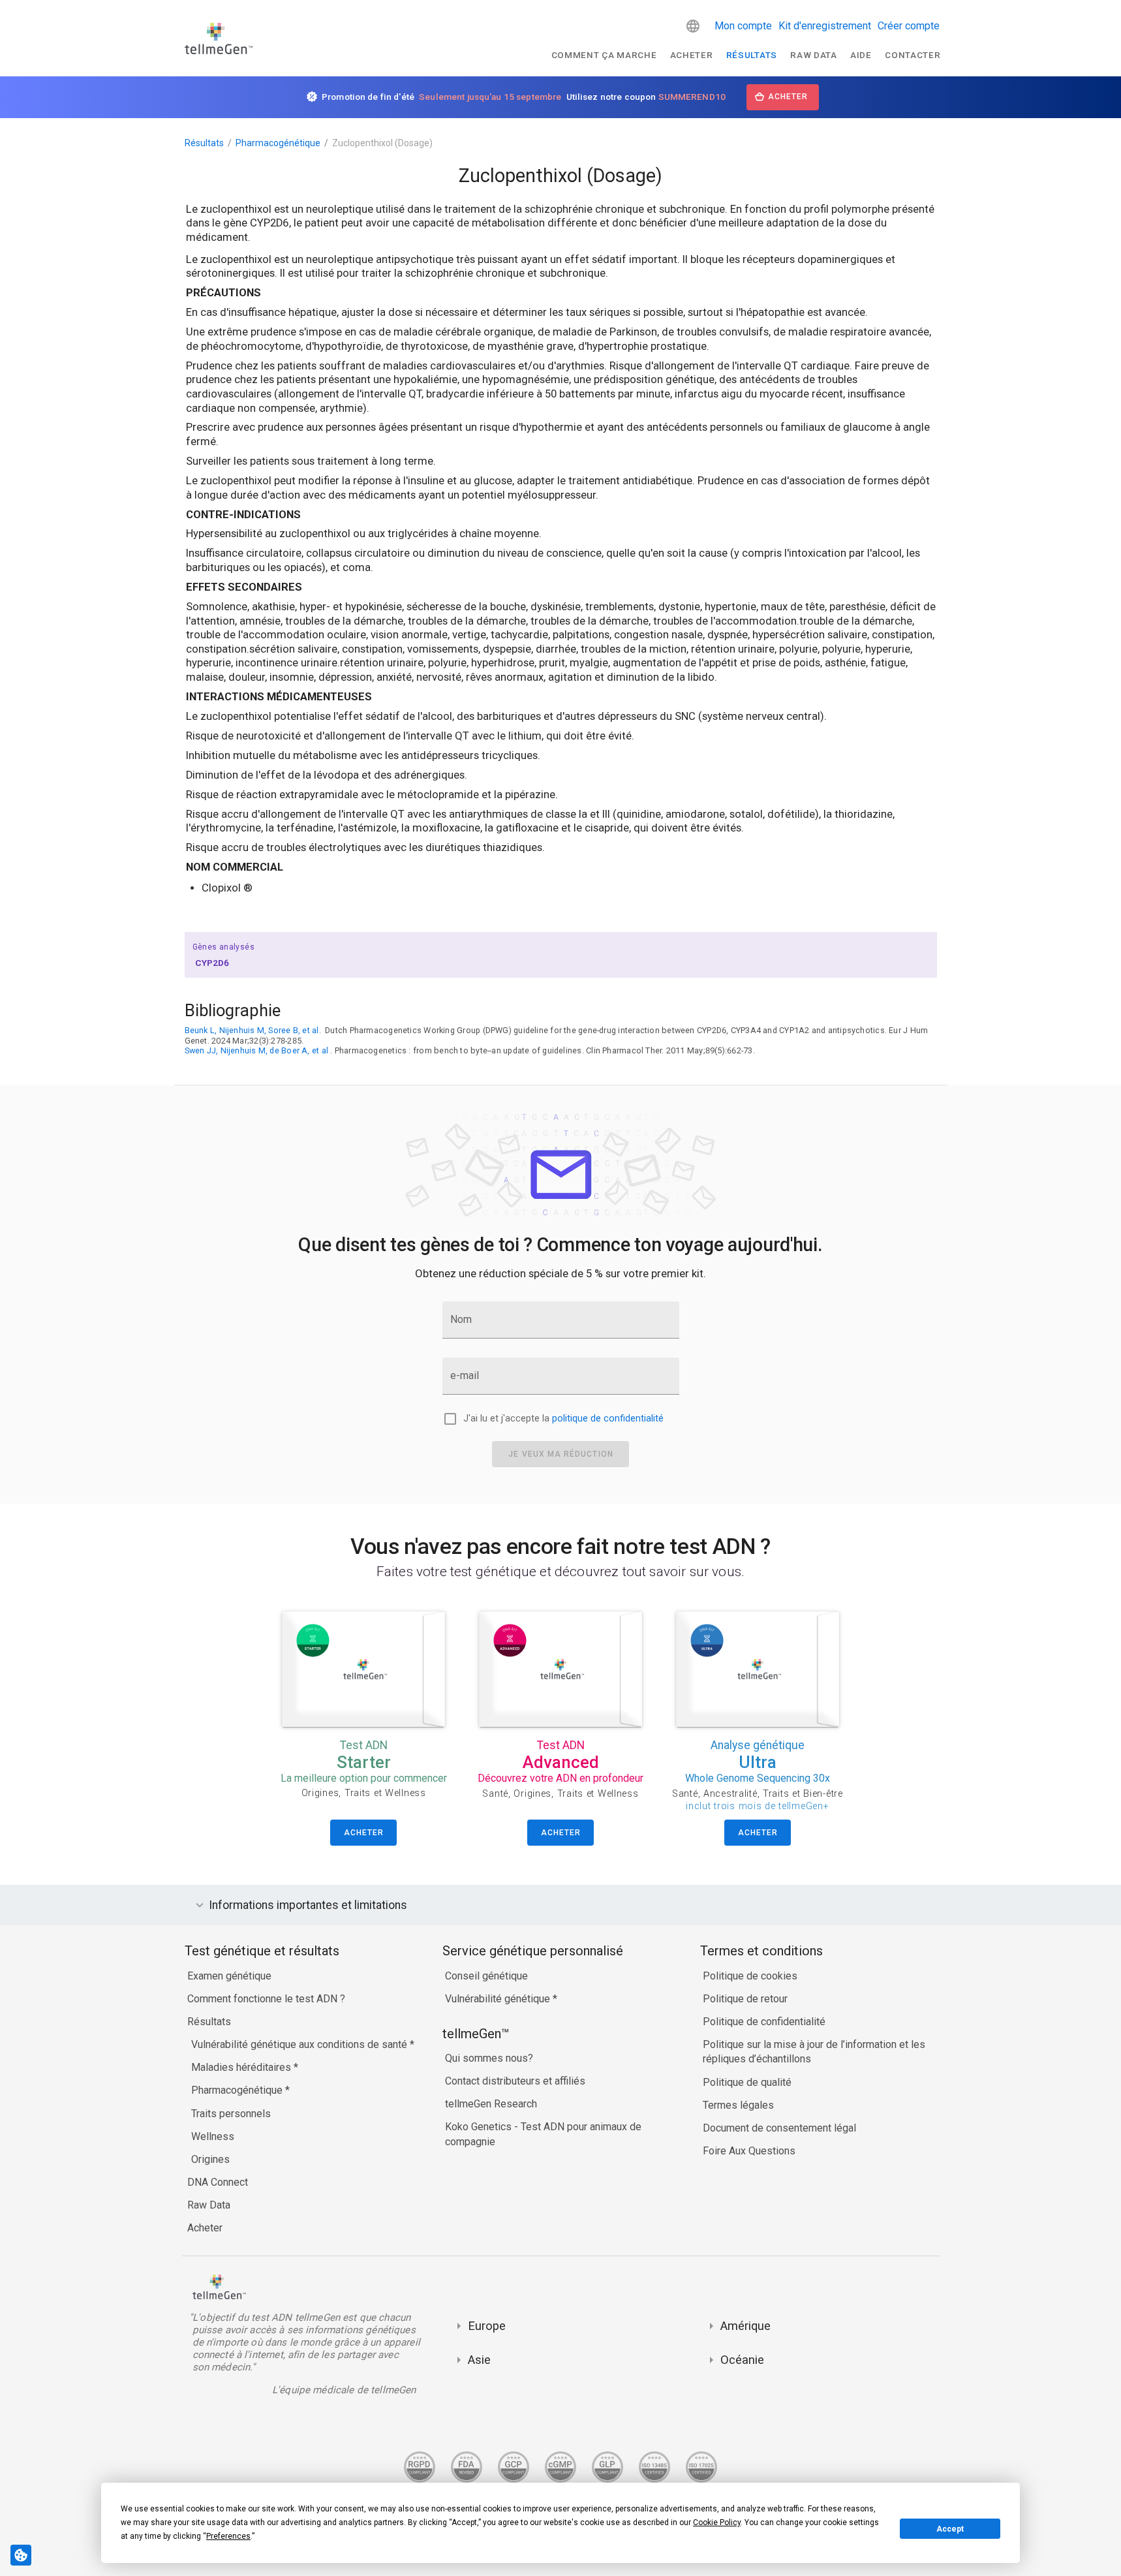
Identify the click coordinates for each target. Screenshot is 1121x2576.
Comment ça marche (604, 55)
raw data (813, 55)
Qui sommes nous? (489, 2058)
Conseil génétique (486, 1976)
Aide (861, 55)
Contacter (913, 55)
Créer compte (909, 26)
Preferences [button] (228, 2536)
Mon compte (743, 26)
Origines (210, 2159)
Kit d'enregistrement (825, 26)
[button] (693, 26)
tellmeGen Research (491, 2104)
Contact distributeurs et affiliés (515, 2081)
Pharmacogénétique (278, 143)
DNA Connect (218, 2182)
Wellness (213, 2136)
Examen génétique (229, 1976)
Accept (950, 2529)
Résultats (752, 55)
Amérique (745, 2326)
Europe (487, 2326)
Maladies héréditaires (242, 2067)
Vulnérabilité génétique (499, 1999)
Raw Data (209, 2205)
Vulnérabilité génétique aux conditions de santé (300, 2044)
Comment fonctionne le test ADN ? (266, 1999)
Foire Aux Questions (749, 2151)
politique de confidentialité (608, 1419)
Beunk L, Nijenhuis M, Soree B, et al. (253, 1030)
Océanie (742, 2360)
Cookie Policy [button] (717, 2522)
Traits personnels (231, 2114)
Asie (479, 2360)
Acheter (692, 55)
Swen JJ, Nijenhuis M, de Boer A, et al (257, 1050)
